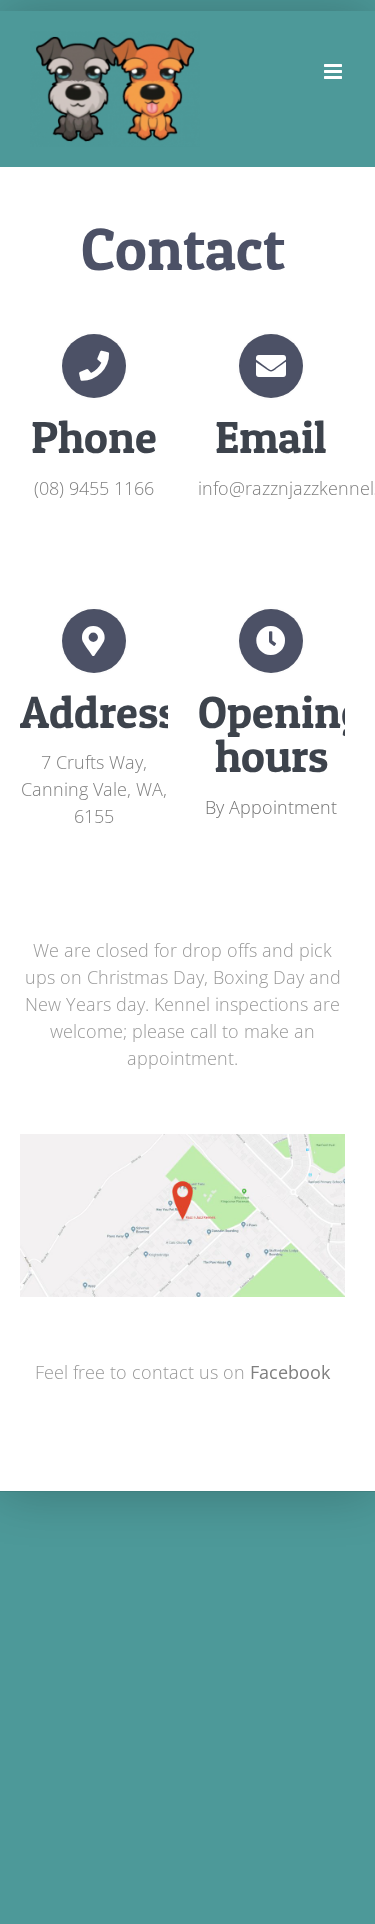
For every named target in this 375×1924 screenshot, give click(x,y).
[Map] (182, 1143)
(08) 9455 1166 (94, 488)
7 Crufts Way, (94, 762)
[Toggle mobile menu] (334, 71)
